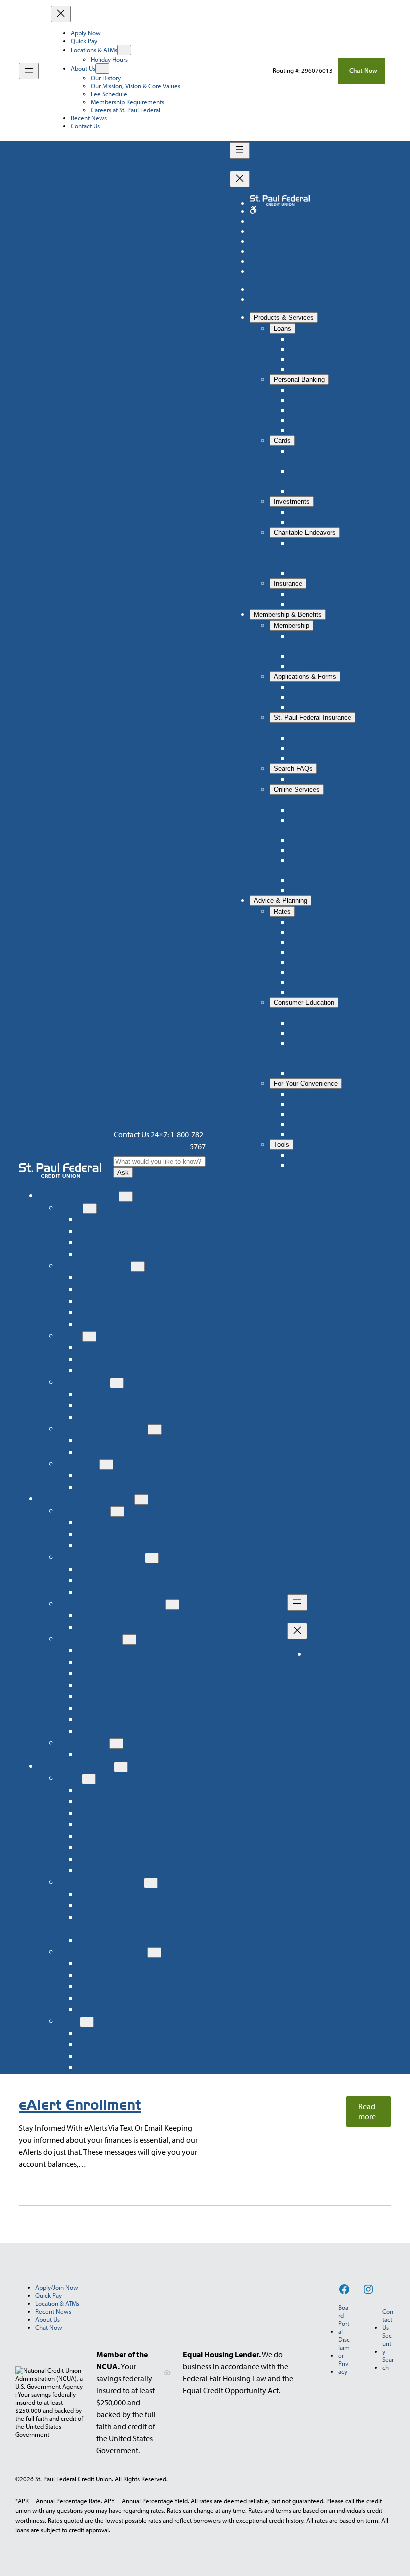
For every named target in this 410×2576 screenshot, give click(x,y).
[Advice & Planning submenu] (121, 1767)
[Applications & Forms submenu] (152, 1558)
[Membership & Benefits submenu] (141, 1499)
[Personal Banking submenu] (138, 1267)
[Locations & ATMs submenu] (124, 50)
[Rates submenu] (89, 1779)
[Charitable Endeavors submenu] (155, 1429)
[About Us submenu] (102, 68)
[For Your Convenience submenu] (154, 1953)
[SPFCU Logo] (60, 1171)
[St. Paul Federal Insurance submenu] (172, 1604)
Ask (123, 1173)
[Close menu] (61, 14)
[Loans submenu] (90, 1209)
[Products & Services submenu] (126, 1197)
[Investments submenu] (117, 1383)
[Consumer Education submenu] (151, 1883)
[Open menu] (29, 71)
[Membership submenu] (117, 1511)
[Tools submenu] (87, 2022)
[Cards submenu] (89, 1336)
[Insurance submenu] (106, 1464)
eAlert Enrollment (80, 2105)
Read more (375, 2114)
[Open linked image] (253, 211)
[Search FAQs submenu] (116, 1743)
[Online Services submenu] (129, 1639)
